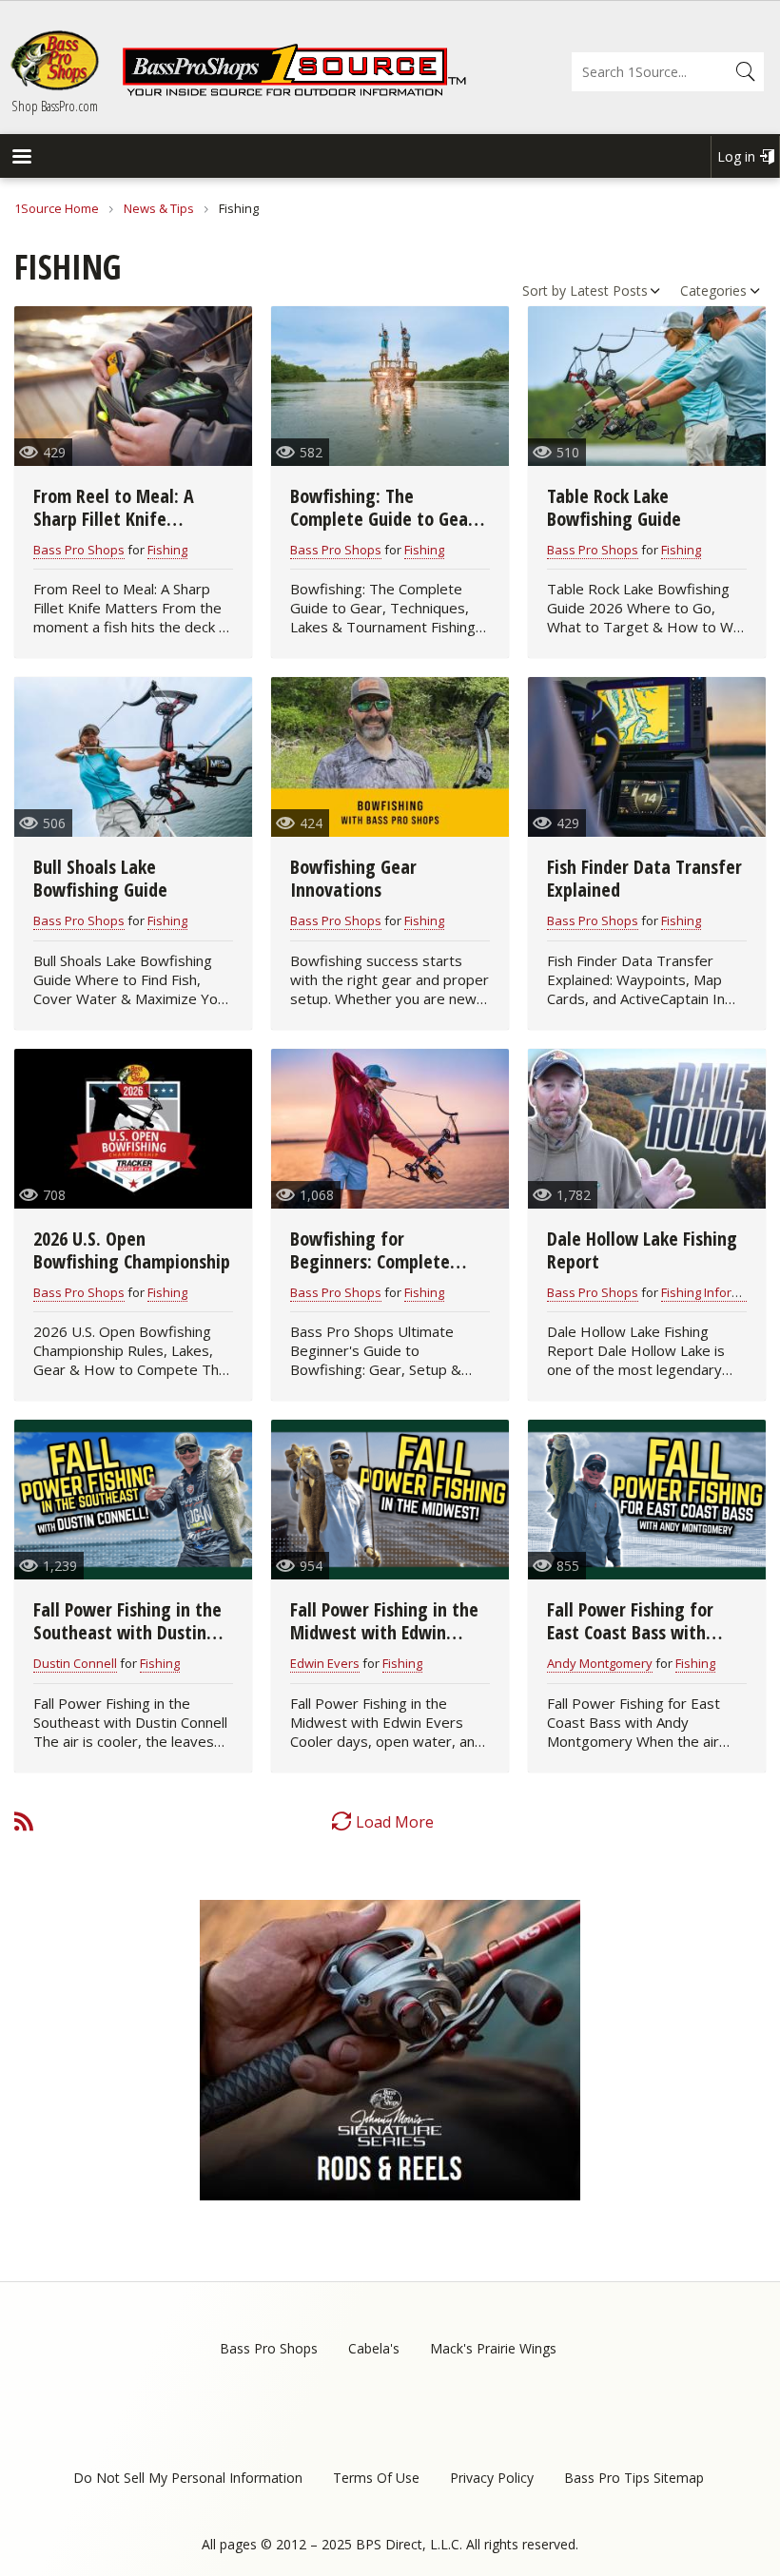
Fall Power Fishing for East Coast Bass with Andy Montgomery (630, 1632)
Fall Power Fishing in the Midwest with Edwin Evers (384, 1632)
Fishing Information (716, 1292)
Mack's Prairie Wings (493, 2348)
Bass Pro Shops (79, 550)
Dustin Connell (75, 1663)
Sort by (544, 291)
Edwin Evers (325, 1663)
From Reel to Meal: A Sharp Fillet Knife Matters (114, 519)
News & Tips (159, 208)
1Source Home (57, 208)
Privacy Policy (492, 2478)
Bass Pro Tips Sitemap (634, 2478)
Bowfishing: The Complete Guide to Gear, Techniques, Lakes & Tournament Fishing (385, 530)
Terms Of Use (376, 2478)
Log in (736, 156)
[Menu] (21, 158)
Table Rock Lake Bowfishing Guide (614, 507)
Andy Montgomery (600, 1663)
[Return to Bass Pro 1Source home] (294, 92)
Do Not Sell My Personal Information (188, 2478)
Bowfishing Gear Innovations (353, 878)
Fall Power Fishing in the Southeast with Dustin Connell (127, 1632)
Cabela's (374, 2348)
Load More (395, 1822)
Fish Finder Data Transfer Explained (644, 878)
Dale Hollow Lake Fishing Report (642, 1250)
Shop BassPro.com (55, 106)
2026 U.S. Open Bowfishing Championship (132, 1250)
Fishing (167, 550)
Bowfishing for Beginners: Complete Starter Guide (370, 1261)
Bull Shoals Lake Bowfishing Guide (100, 878)
